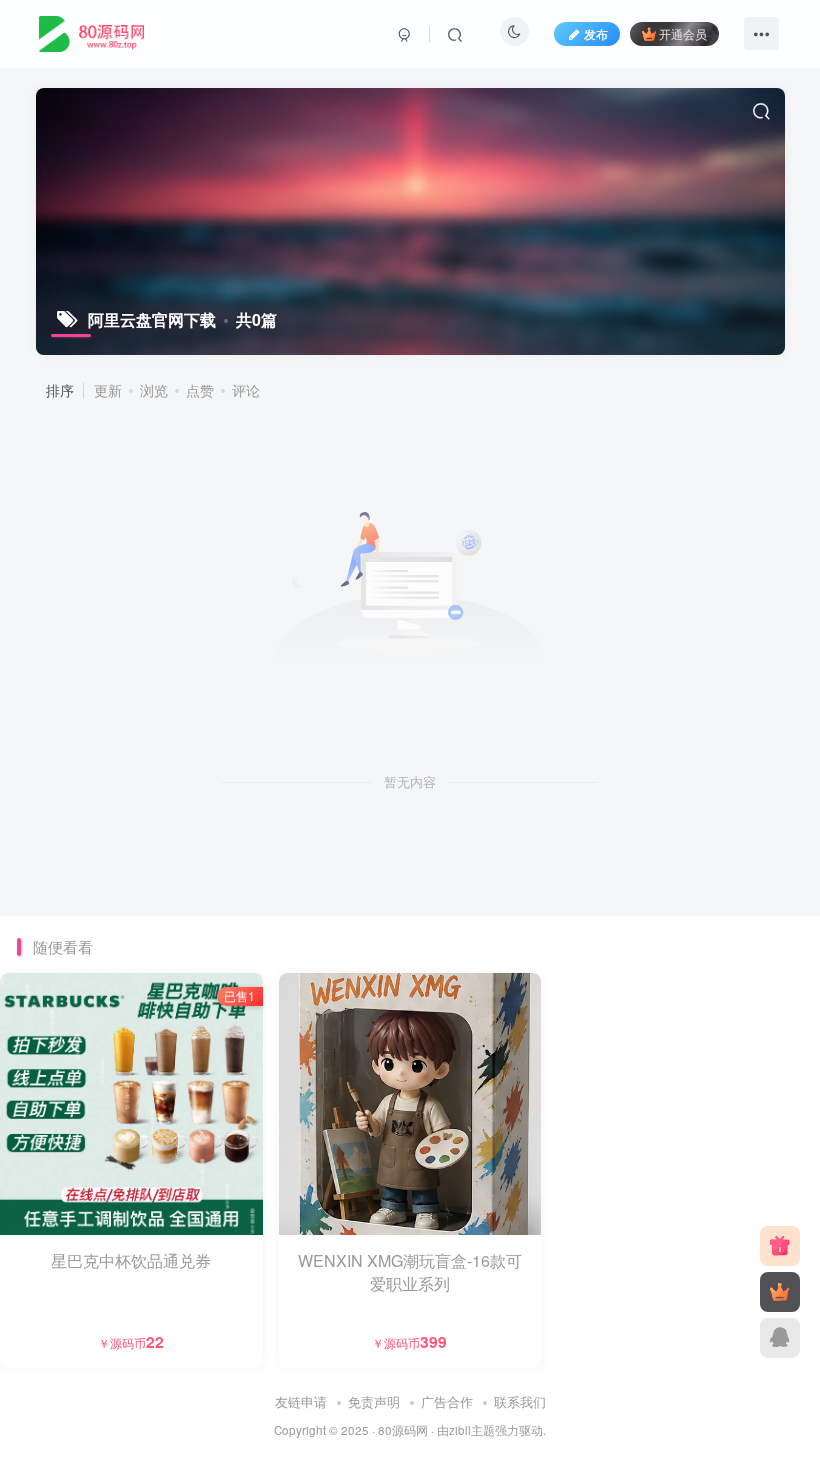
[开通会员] (780, 1292)
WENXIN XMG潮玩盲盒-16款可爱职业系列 (410, 1271)
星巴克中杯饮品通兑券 (131, 1260)
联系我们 (520, 1401)
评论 (246, 390)
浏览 (154, 390)
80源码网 (403, 1430)
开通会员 (683, 33)
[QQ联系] (780, 1338)
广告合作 (447, 1401)
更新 (108, 390)
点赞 (200, 390)
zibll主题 (472, 1430)
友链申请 (301, 1401)
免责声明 (374, 1401)
